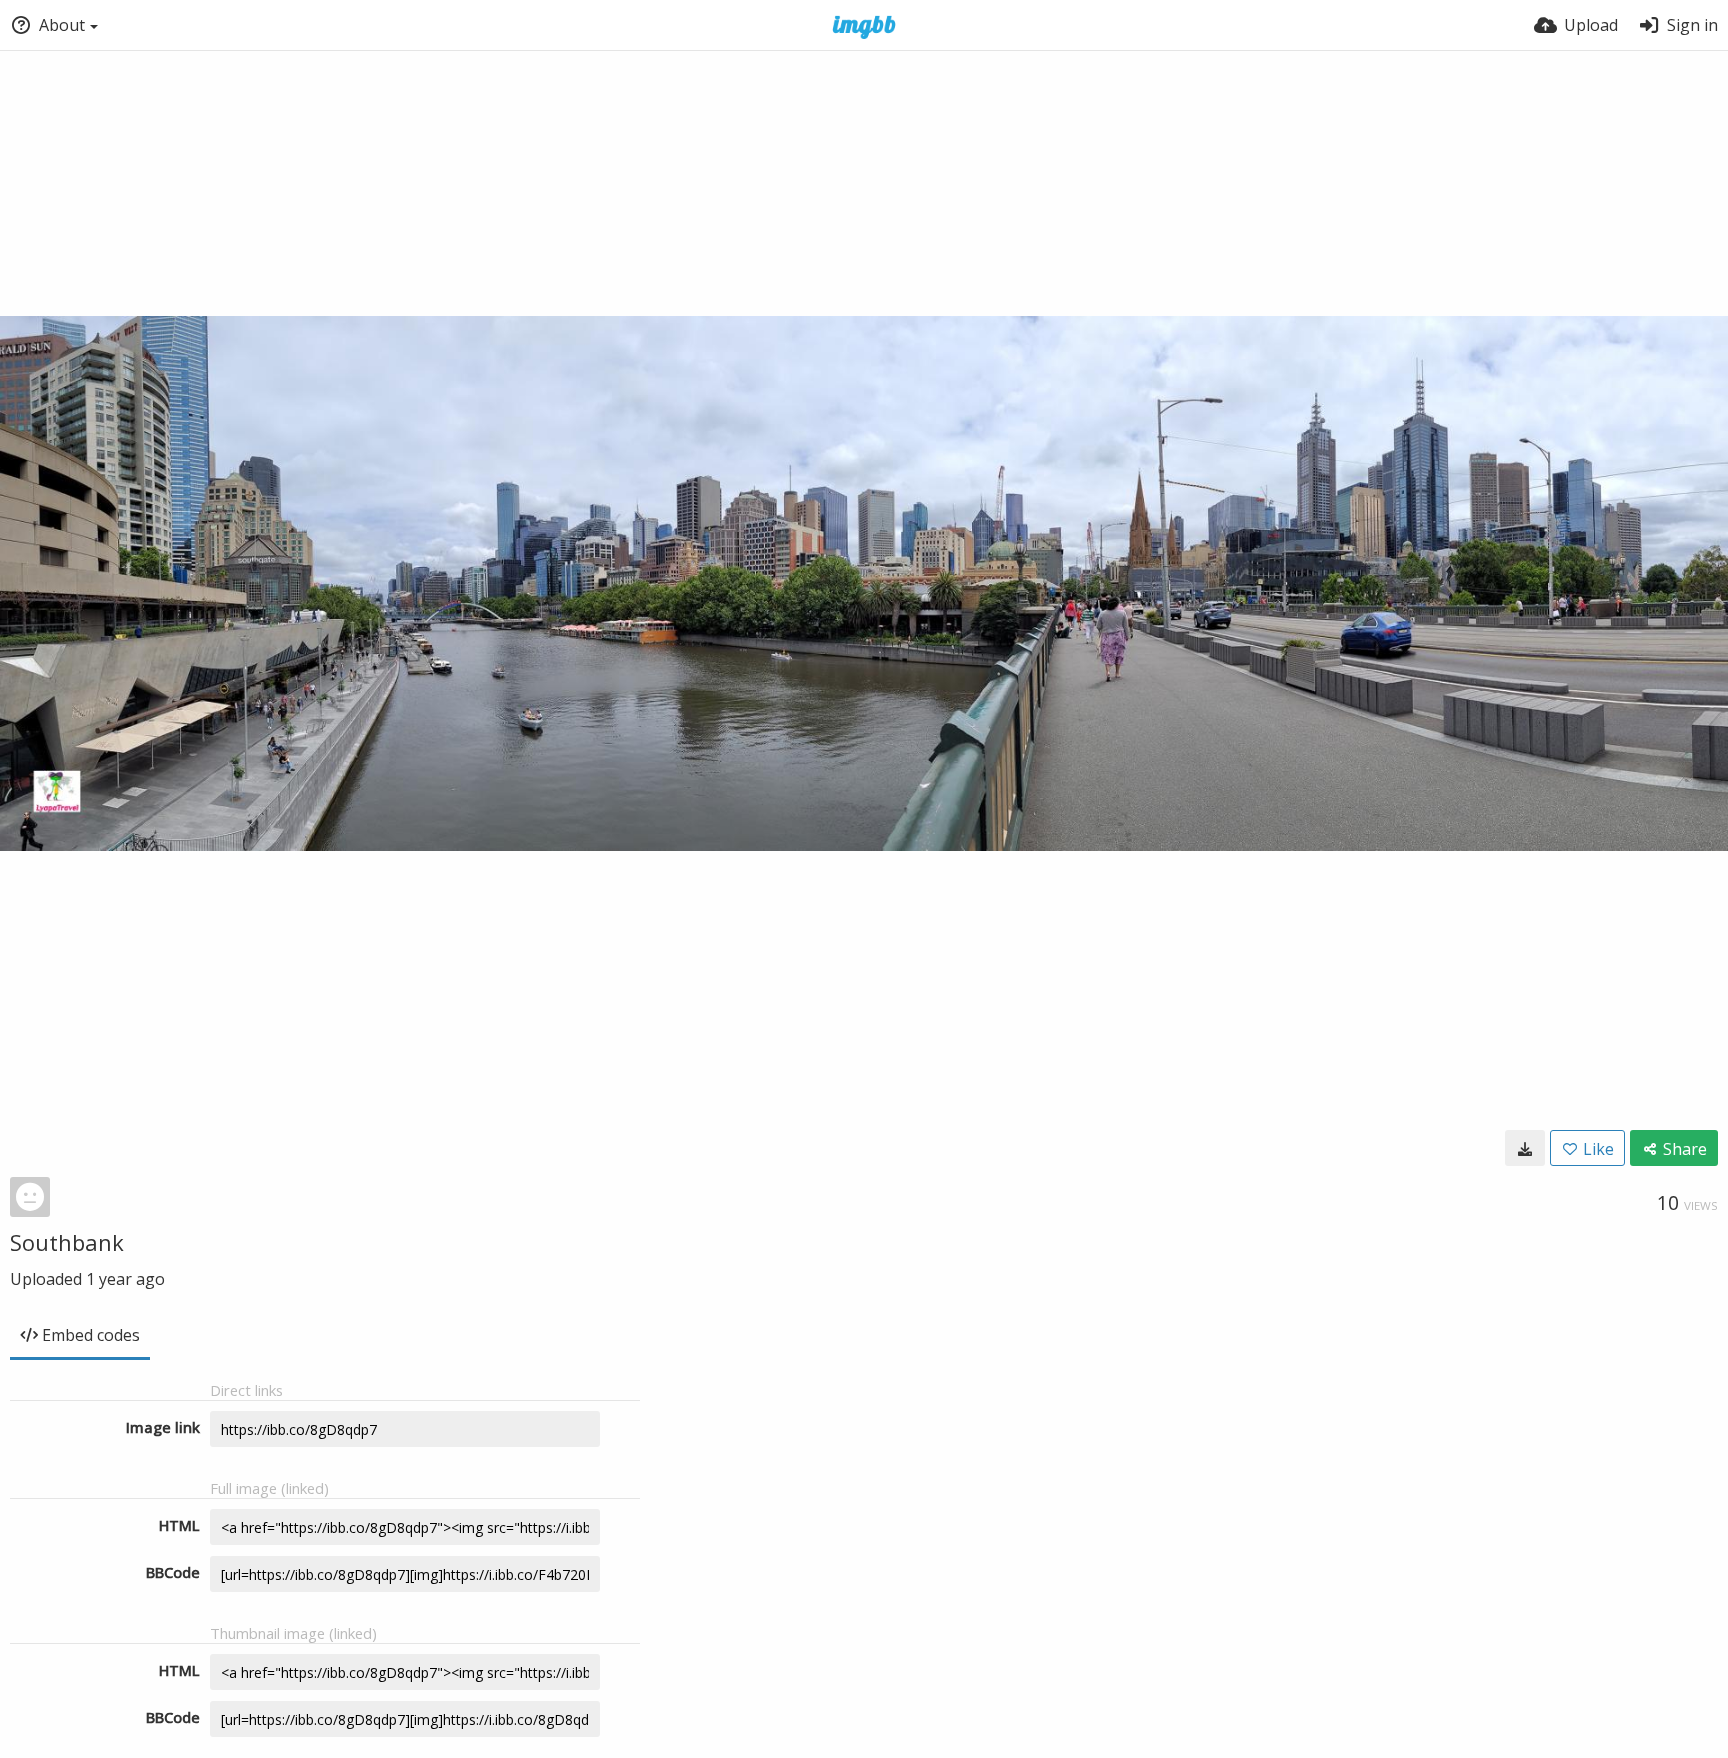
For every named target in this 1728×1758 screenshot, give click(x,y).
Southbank (67, 1242)
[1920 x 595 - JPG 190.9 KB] (1525, 1148)
